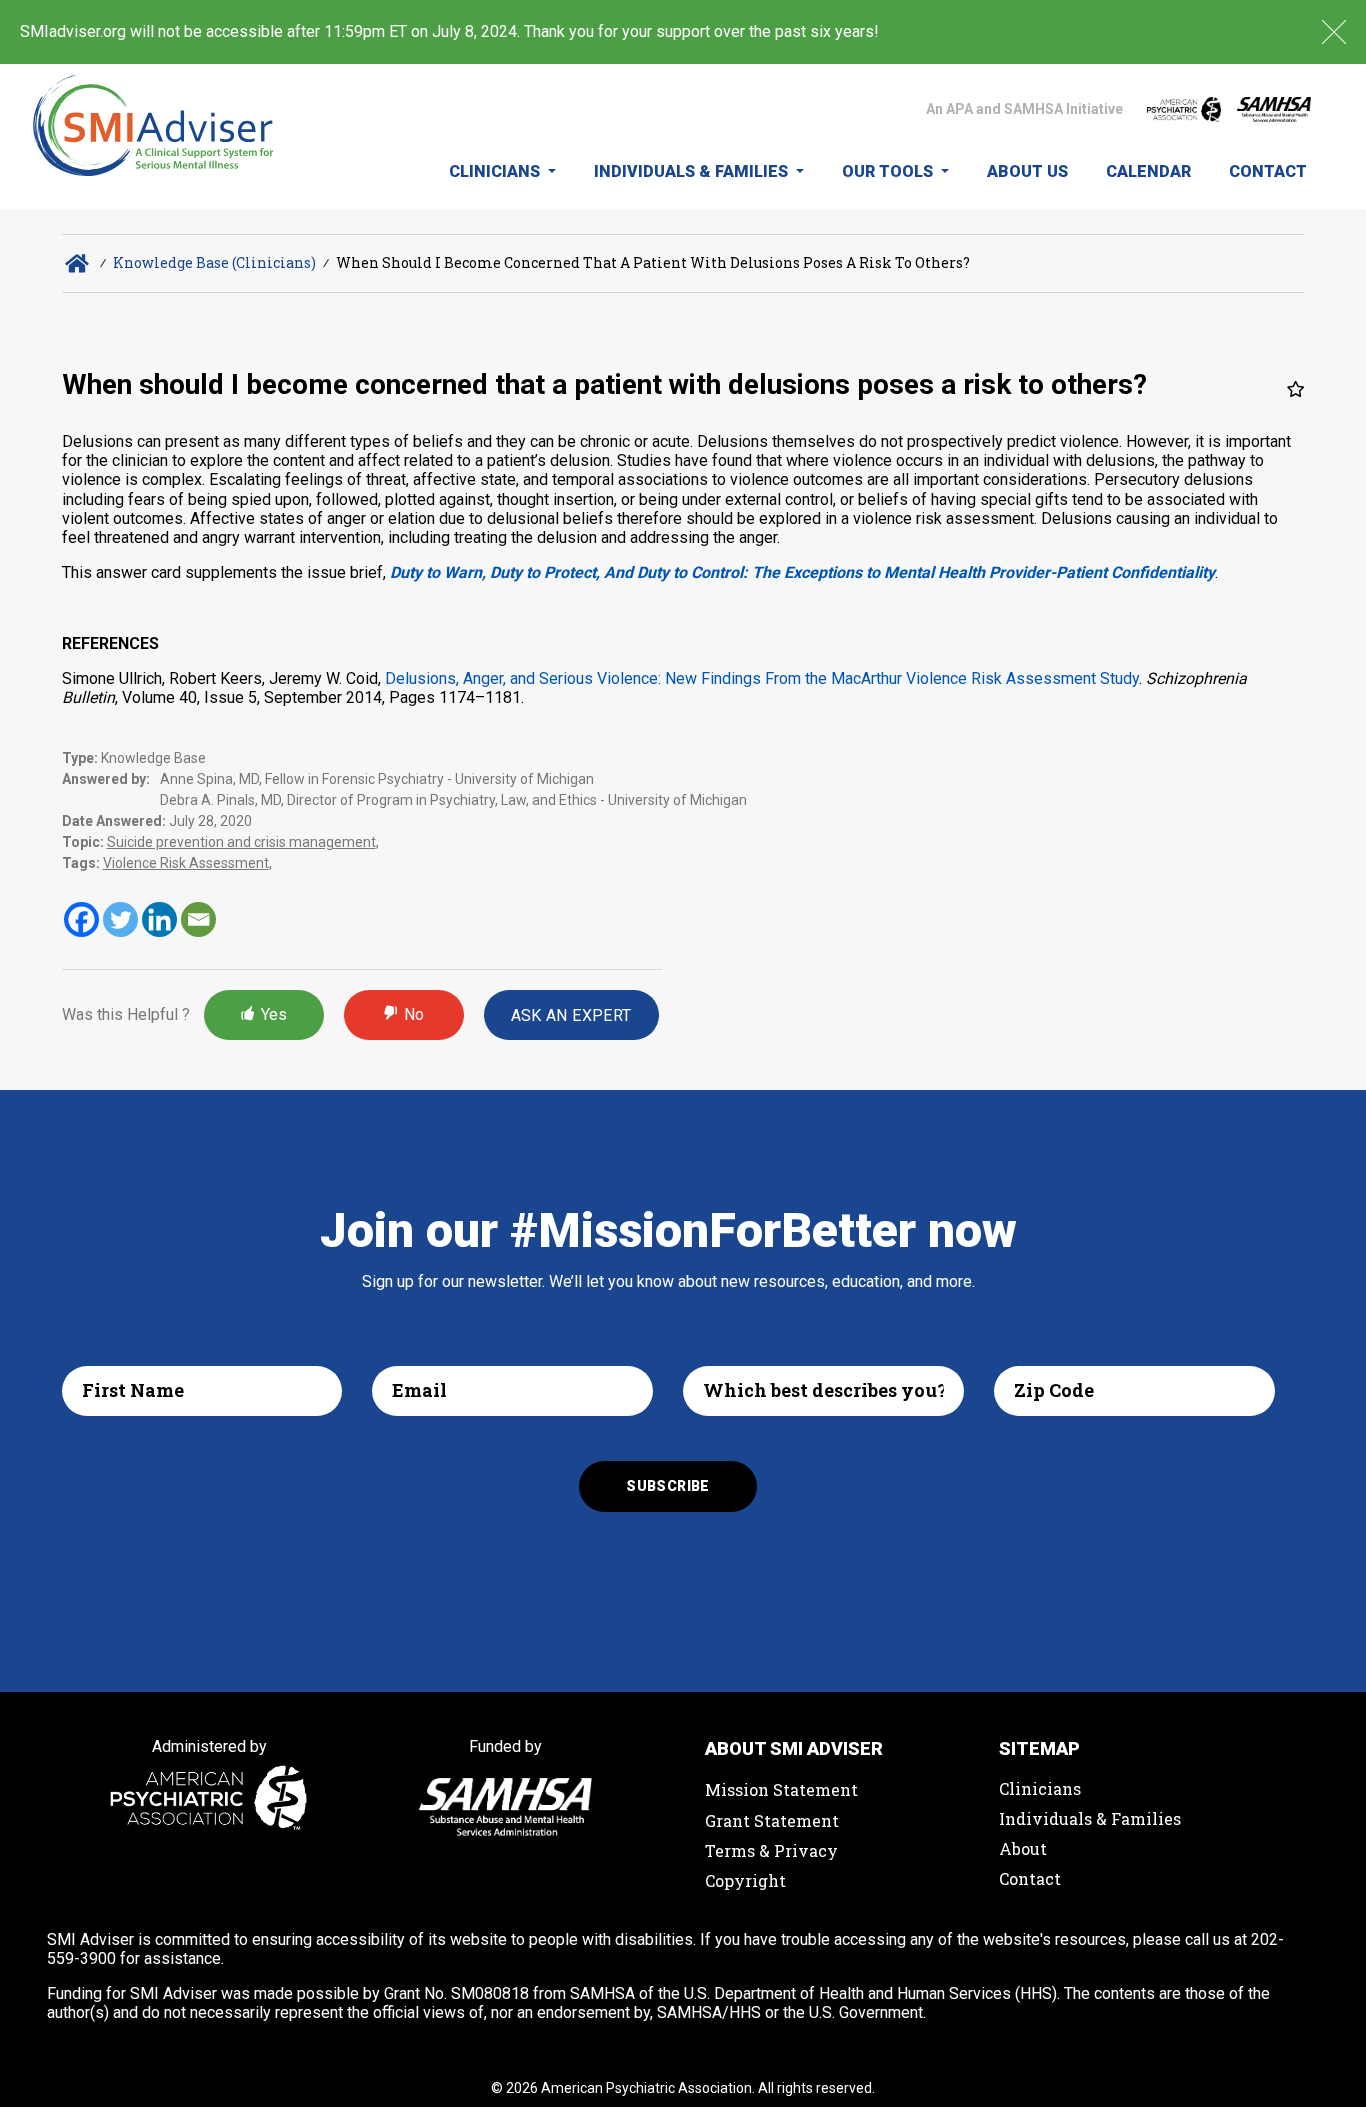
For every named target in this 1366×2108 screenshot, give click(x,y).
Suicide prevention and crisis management (241, 842)
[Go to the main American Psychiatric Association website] (1184, 109)
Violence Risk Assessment (186, 863)
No (414, 1014)
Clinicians (496, 171)
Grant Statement (772, 1820)
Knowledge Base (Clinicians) (214, 262)
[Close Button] (1334, 32)
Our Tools (889, 171)
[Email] (198, 919)
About (1023, 1848)
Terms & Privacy (771, 1850)
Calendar (1148, 171)
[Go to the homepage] (153, 136)
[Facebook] (81, 919)
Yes (274, 1014)
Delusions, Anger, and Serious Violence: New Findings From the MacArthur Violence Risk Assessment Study (762, 678)
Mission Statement (781, 1789)
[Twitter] (120, 919)
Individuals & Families (693, 171)
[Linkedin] (159, 919)
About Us (1027, 171)
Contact (1268, 171)
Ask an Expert (571, 1015)
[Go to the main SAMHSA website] (1274, 109)
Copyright (745, 1880)
